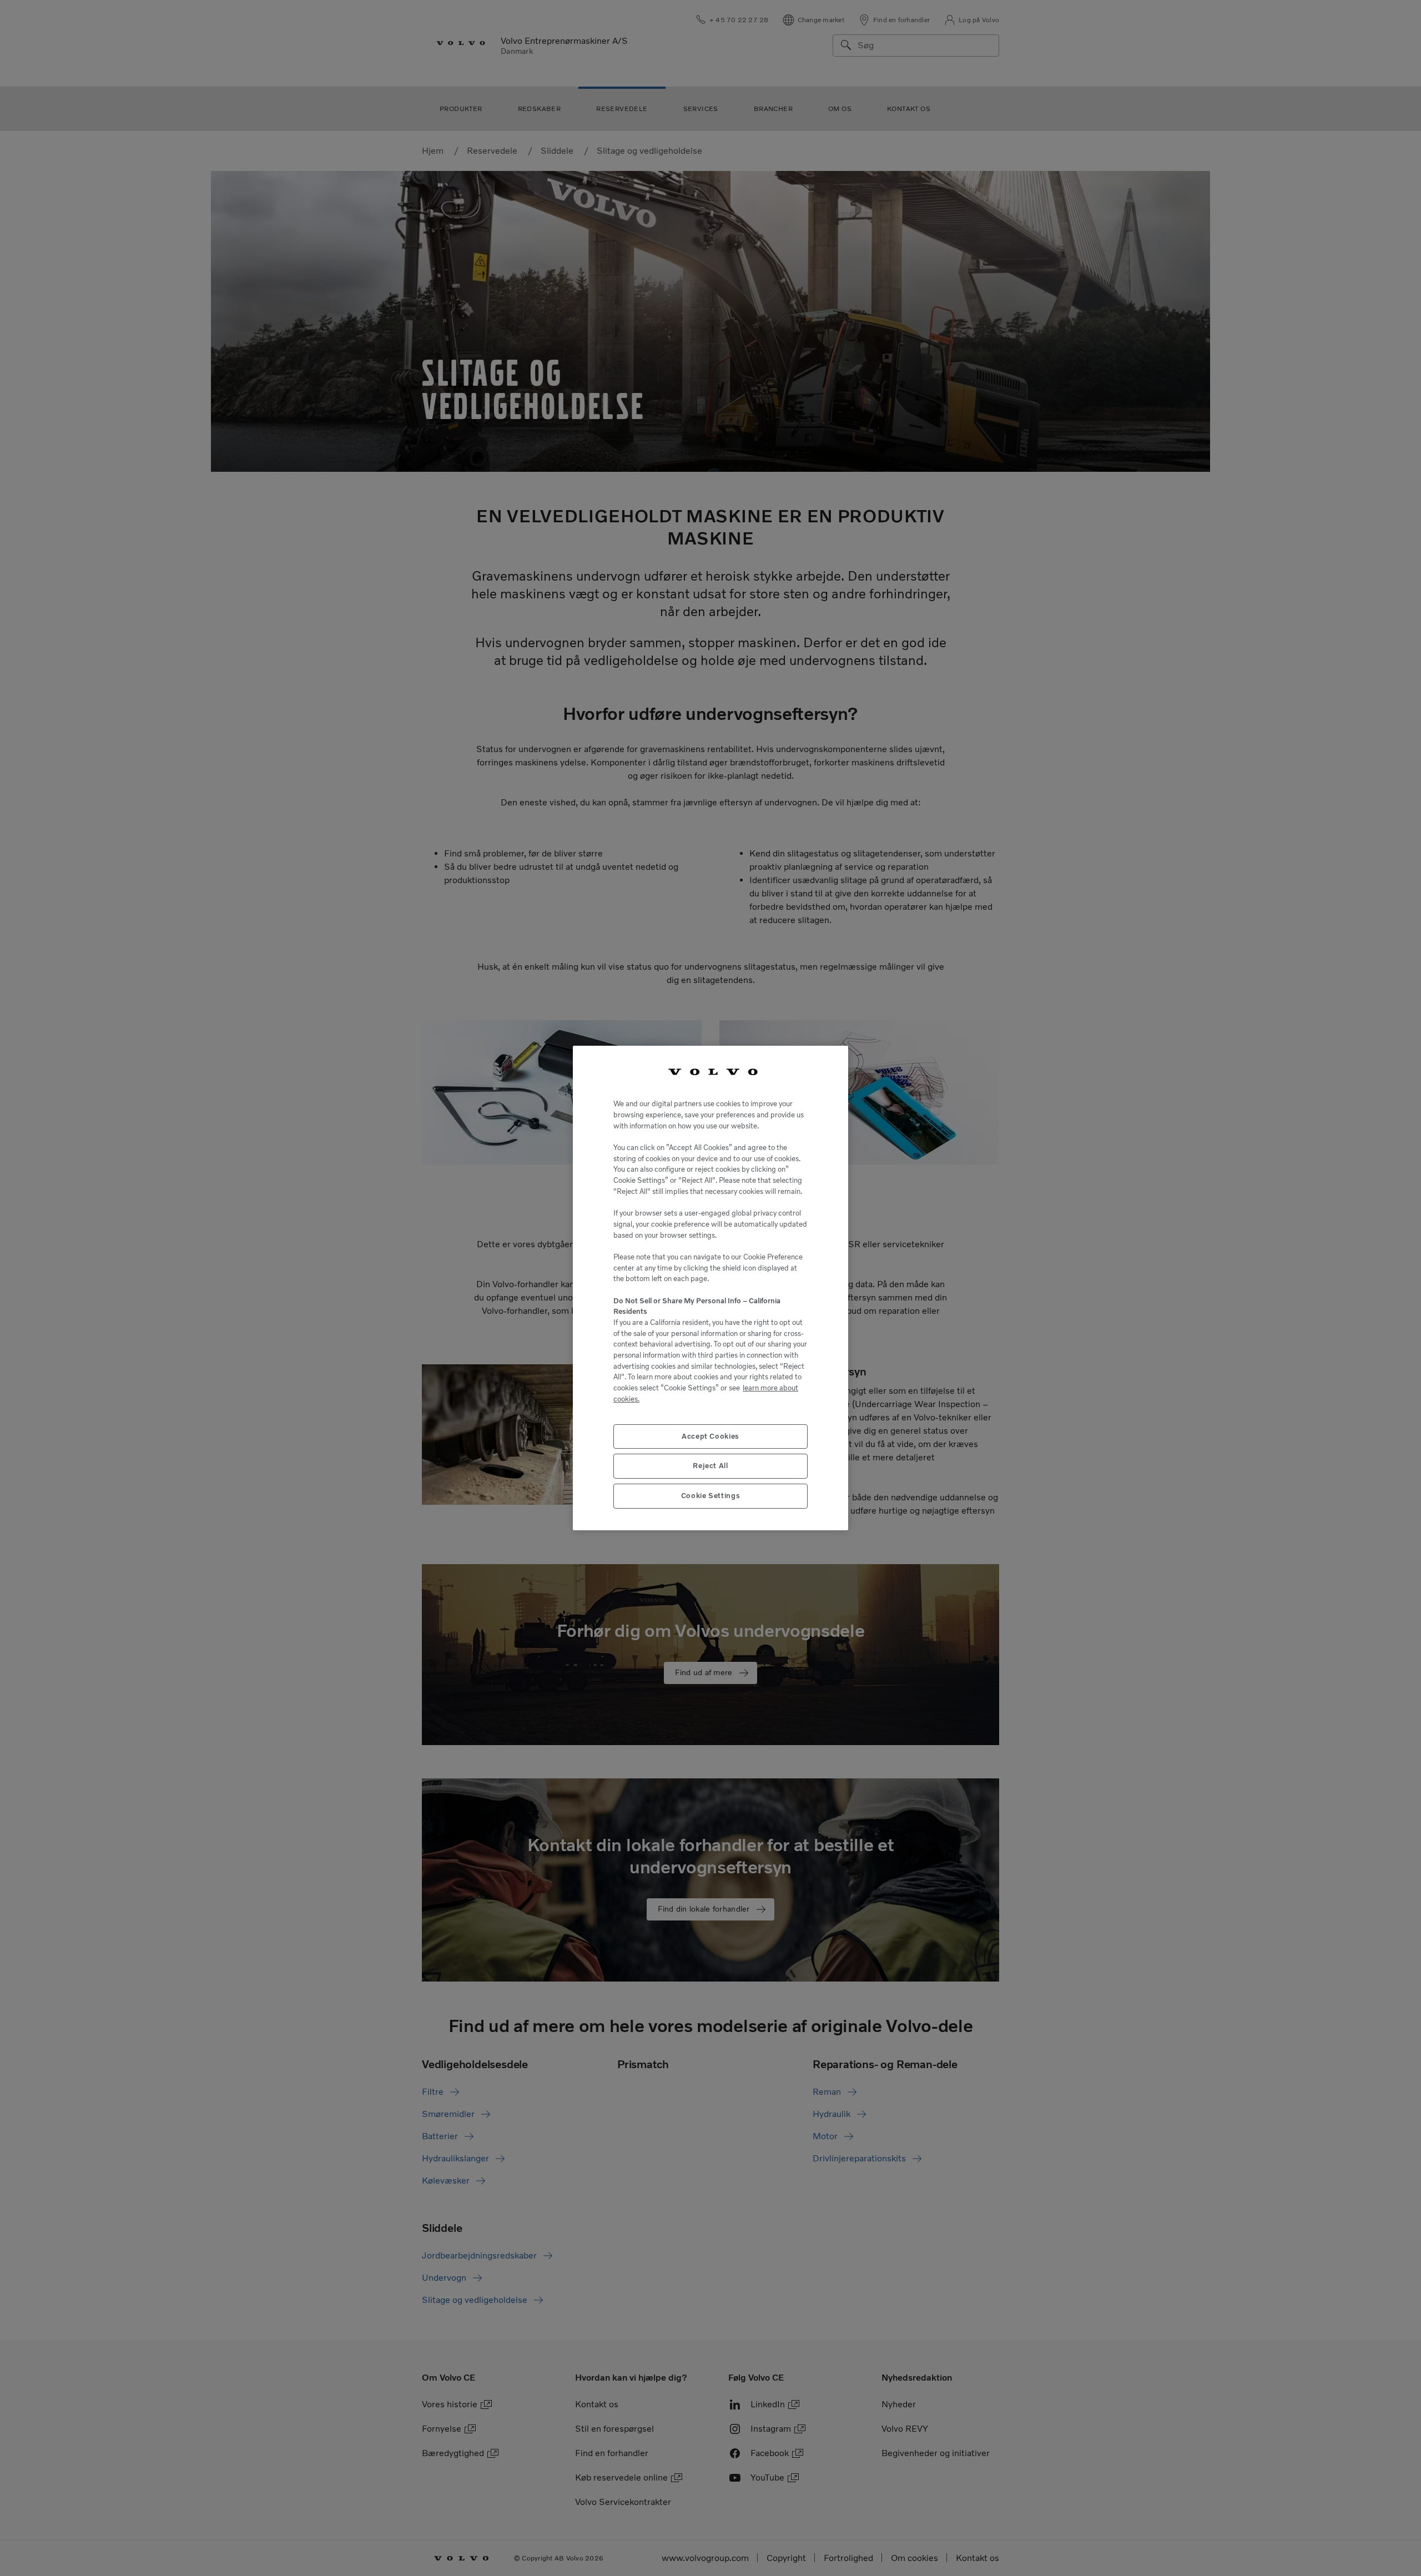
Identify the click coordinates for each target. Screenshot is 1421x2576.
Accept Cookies (710, 1436)
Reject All (710, 1466)
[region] (710, 1288)
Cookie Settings (711, 1496)
